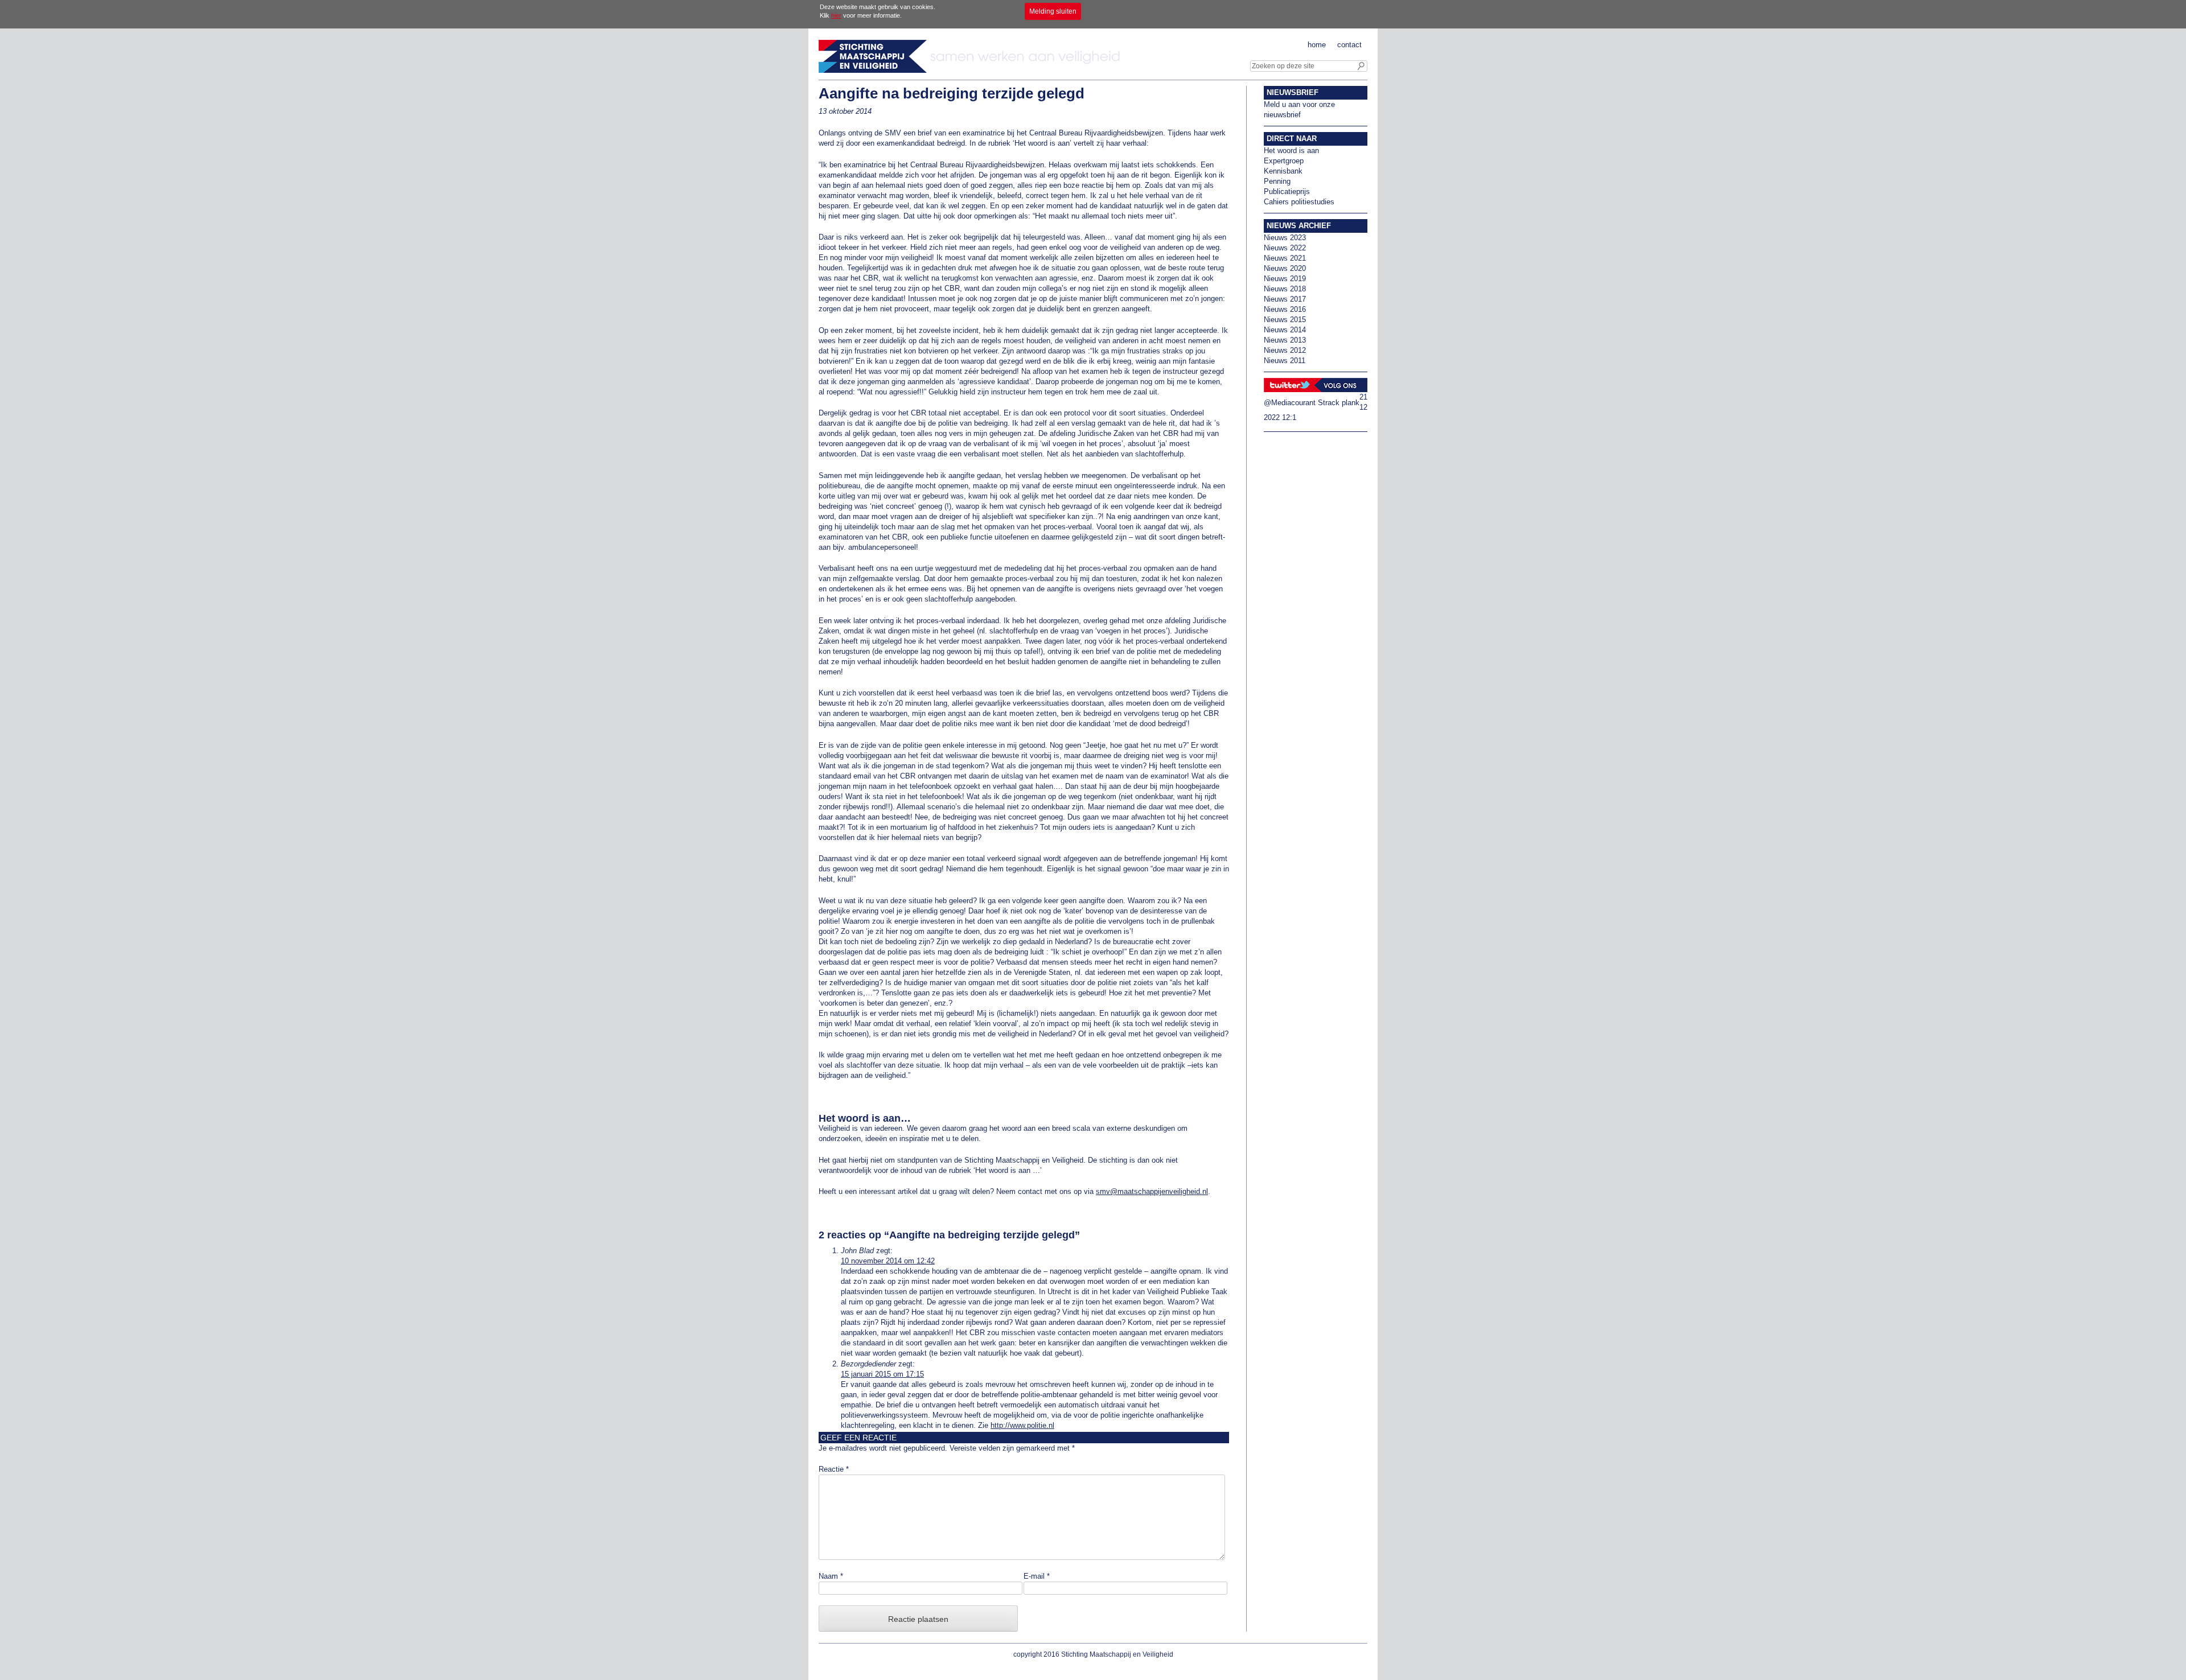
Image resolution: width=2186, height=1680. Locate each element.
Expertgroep (1284, 161)
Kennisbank (1283, 171)
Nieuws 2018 (1285, 289)
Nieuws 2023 (1285, 238)
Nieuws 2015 (1285, 320)
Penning (1277, 181)
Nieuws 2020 (1285, 268)
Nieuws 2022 (1285, 248)
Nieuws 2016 (1285, 309)
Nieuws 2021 (1285, 258)
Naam (831, 1576)
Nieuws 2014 (1285, 330)
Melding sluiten (1053, 11)
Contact (1349, 45)
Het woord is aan (1291, 151)
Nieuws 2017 (1285, 299)
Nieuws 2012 (1285, 350)
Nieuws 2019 (1285, 279)
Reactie (834, 1469)
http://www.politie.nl (1022, 1425)
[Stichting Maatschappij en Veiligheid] (972, 70)
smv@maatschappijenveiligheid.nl (1152, 1191)
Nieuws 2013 (1285, 340)
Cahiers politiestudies (1299, 202)
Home (1317, 45)
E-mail (1037, 1576)
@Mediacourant (1290, 403)
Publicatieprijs (1287, 192)
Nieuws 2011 (1285, 361)
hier (836, 15)
